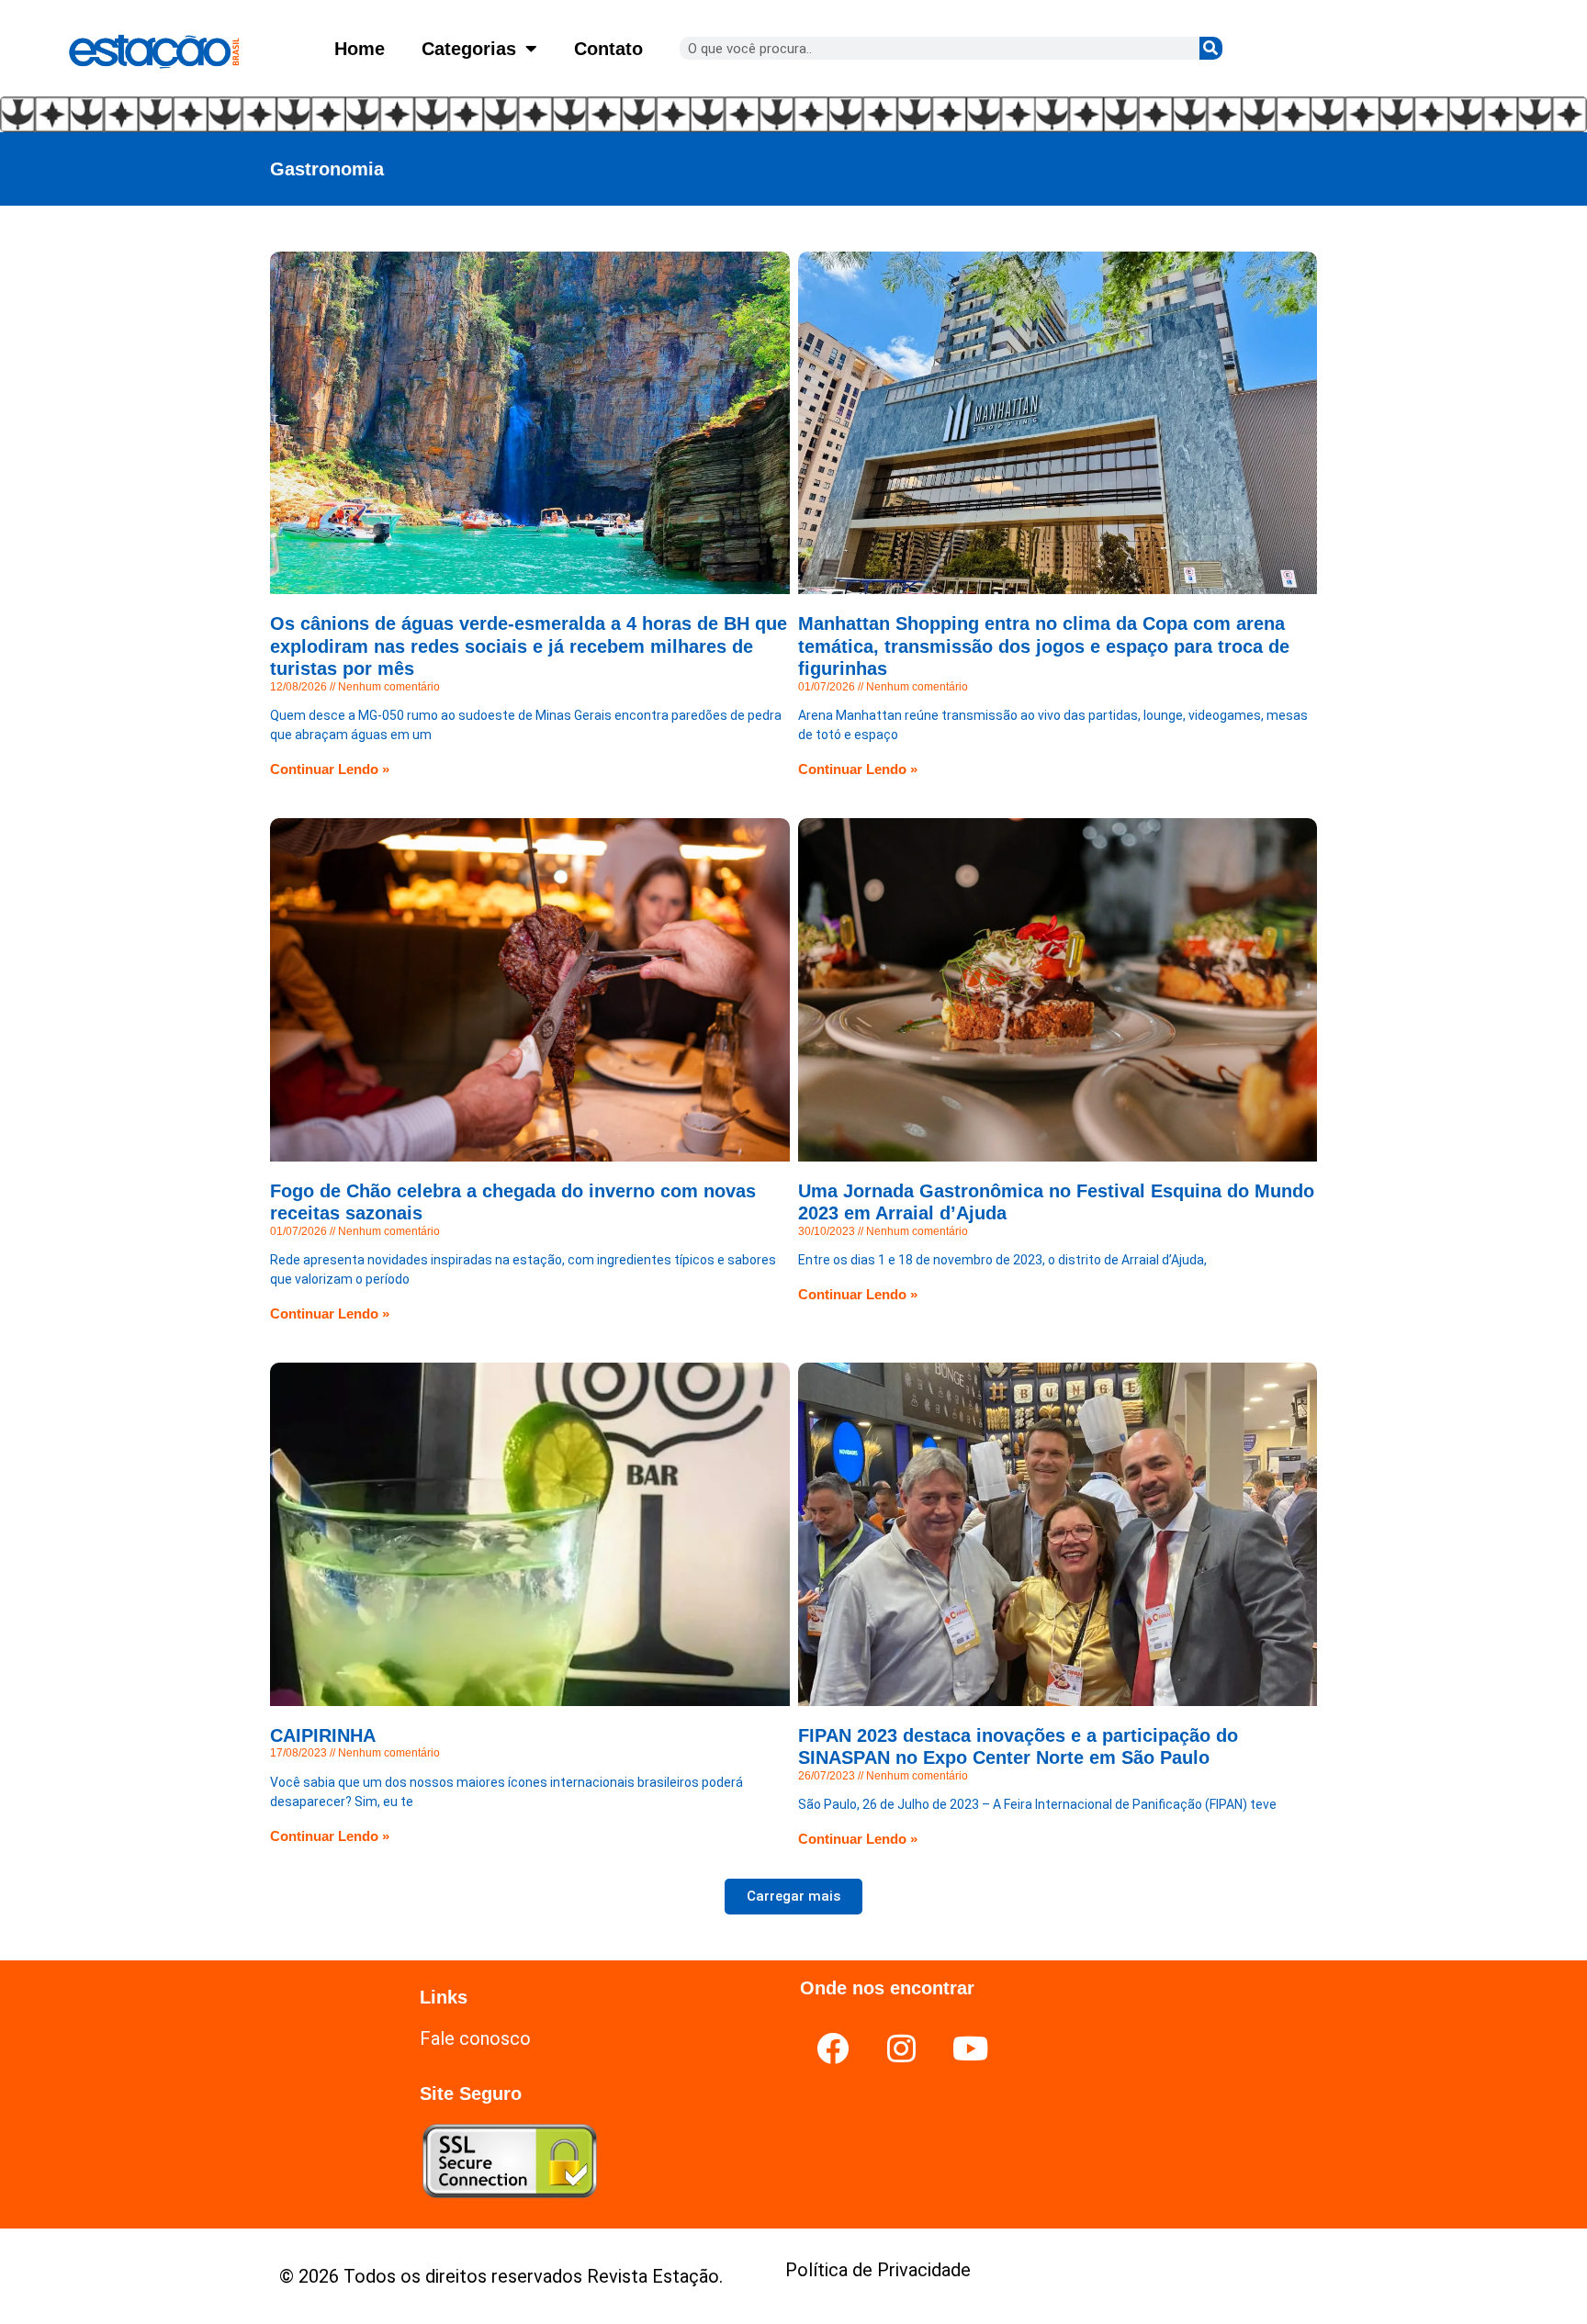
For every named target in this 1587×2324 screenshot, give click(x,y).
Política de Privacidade (878, 2270)
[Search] (1211, 48)
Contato (608, 49)
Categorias (469, 49)
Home (360, 49)
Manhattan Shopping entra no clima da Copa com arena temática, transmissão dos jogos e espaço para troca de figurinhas (1044, 646)
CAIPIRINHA (323, 1735)
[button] (793, 1897)
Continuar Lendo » (330, 769)
